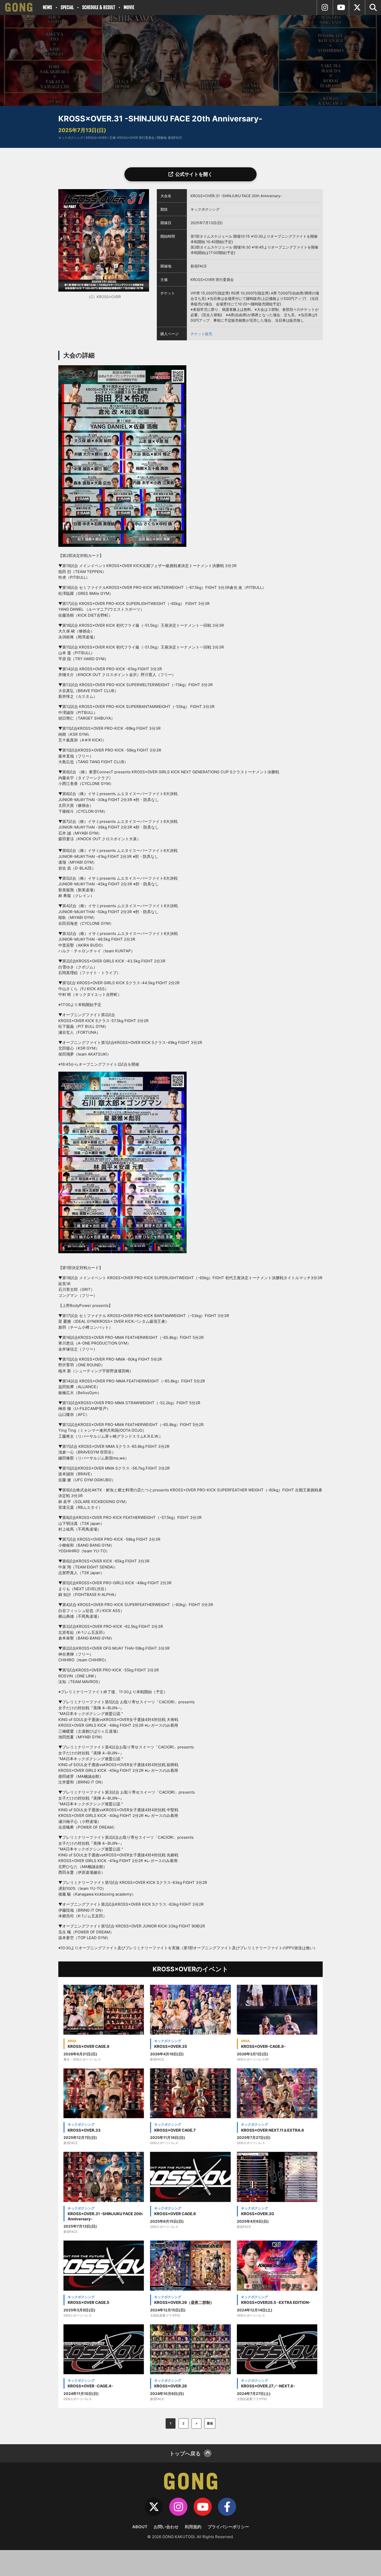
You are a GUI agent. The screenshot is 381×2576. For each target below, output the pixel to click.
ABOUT (140, 2527)
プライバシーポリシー (228, 2527)
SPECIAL (67, 7)
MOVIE (129, 7)
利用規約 (193, 2527)
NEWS (47, 7)
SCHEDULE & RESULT (99, 7)
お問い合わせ (166, 2527)
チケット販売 (201, 334)
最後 (210, 2423)
